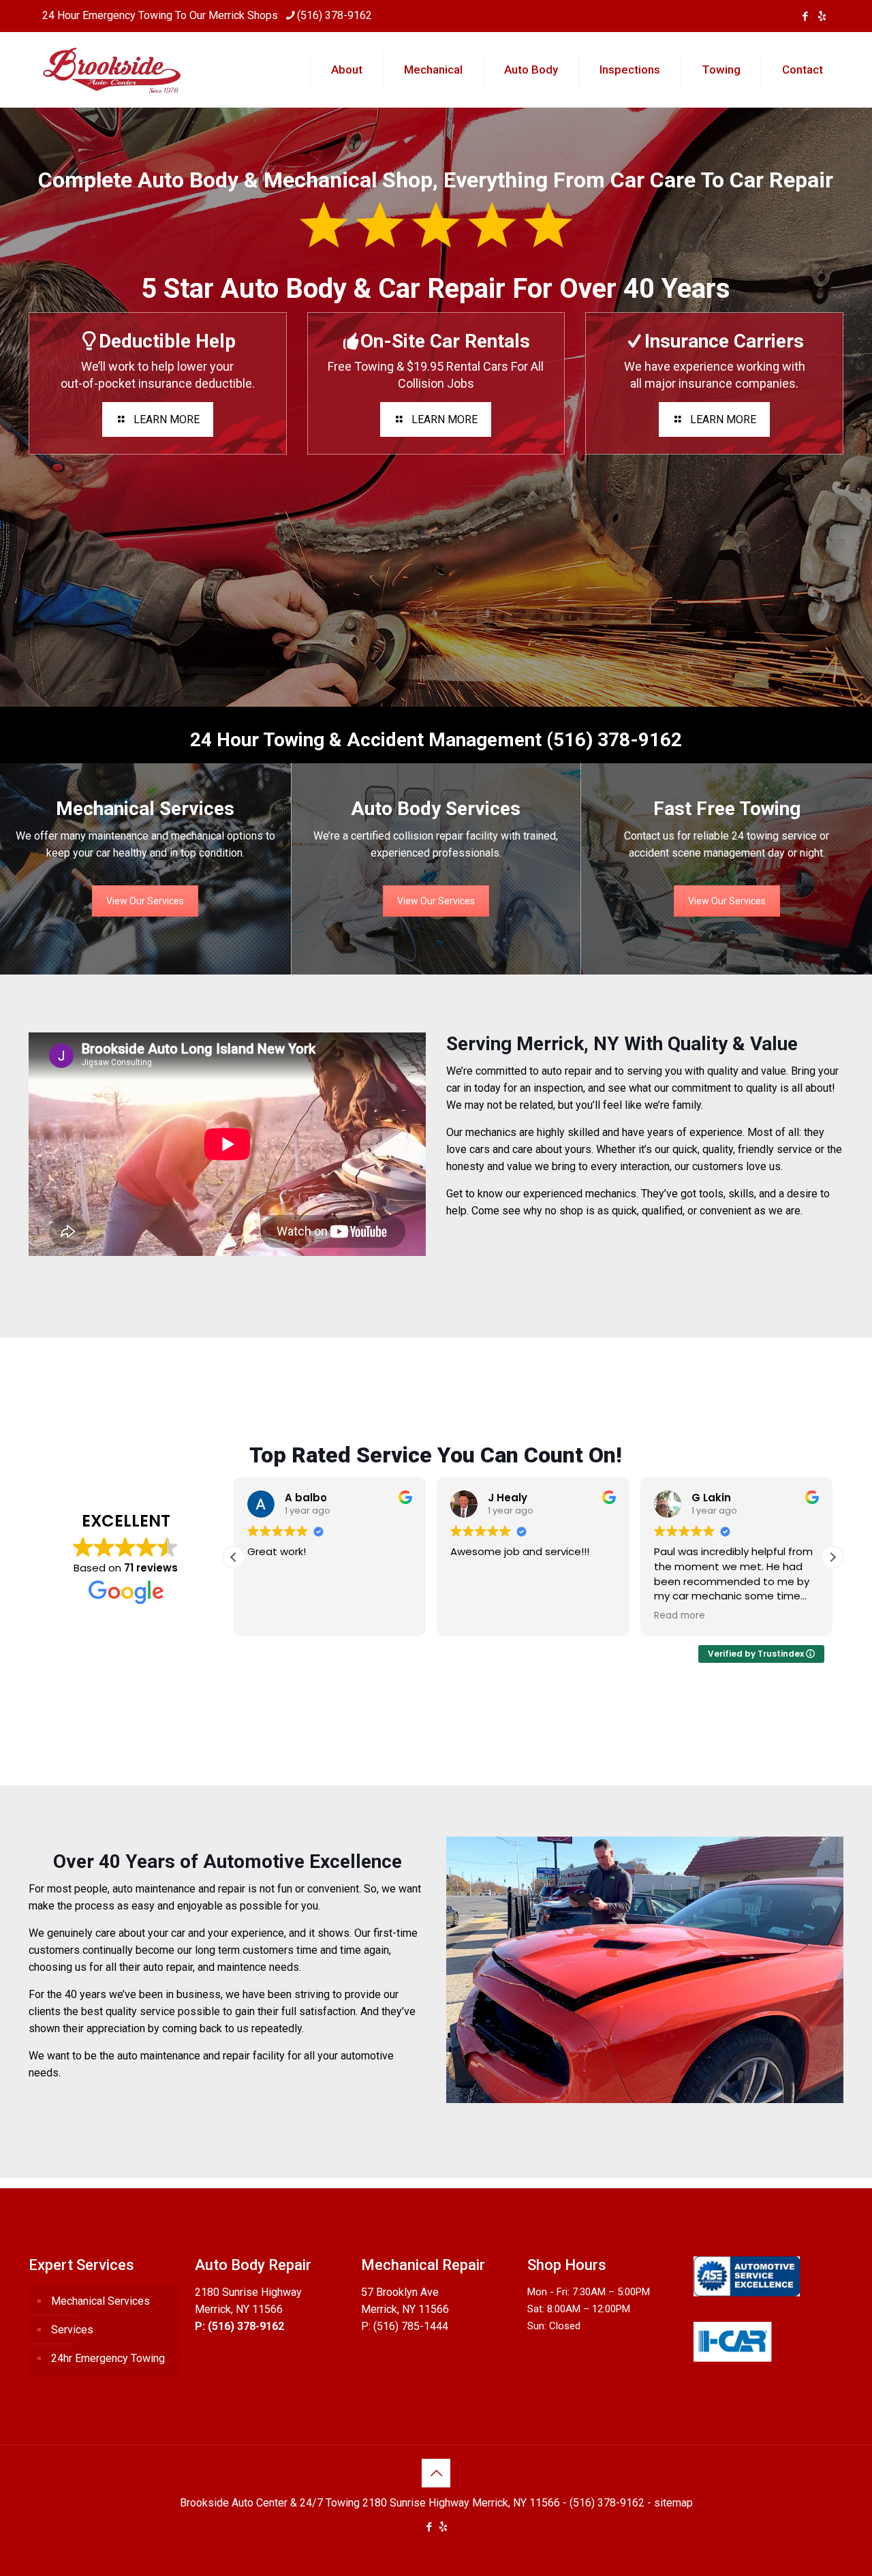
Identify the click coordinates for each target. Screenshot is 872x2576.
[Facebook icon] (805, 16)
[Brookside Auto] (113, 70)
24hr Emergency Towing (108, 2358)
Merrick (227, 15)
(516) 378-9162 (334, 15)
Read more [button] (476, 1616)
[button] (832, 1557)
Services (72, 2330)
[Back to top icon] (436, 2473)
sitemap (673, 2503)
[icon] (822, 16)
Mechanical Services (100, 2301)
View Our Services (145, 901)
